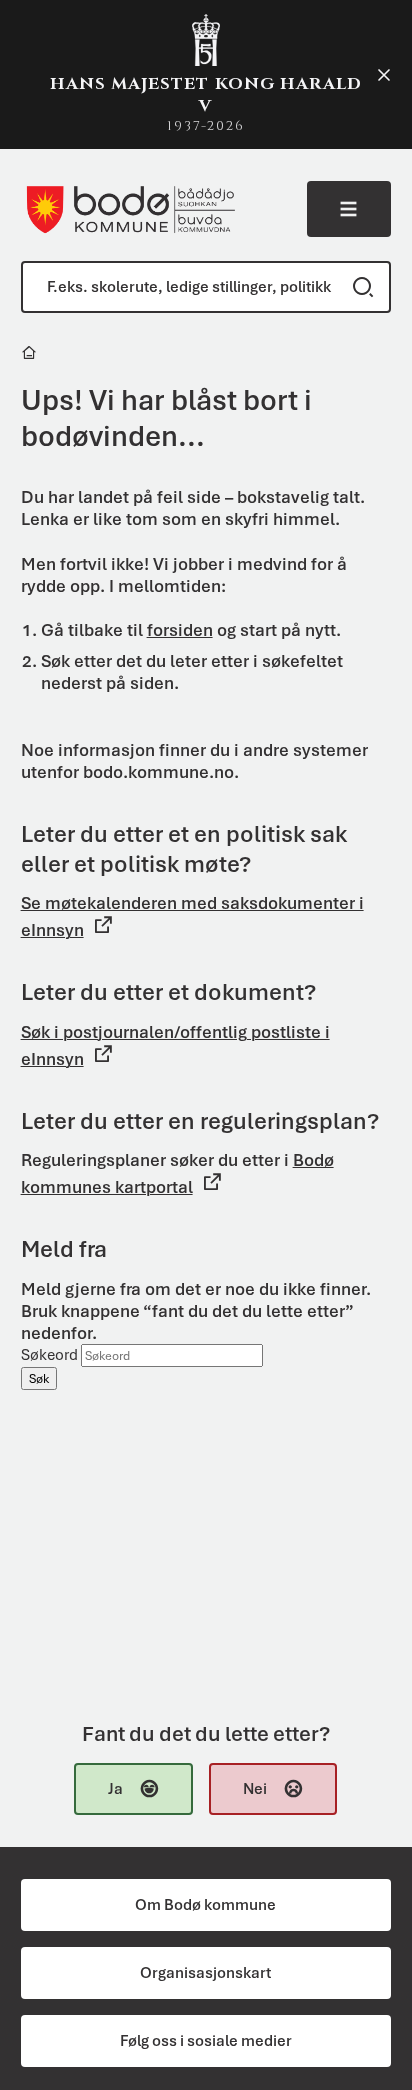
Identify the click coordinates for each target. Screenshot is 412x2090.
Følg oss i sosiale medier (206, 2041)
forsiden (180, 630)
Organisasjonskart (205, 1973)
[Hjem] (30, 355)
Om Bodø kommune (205, 1905)
